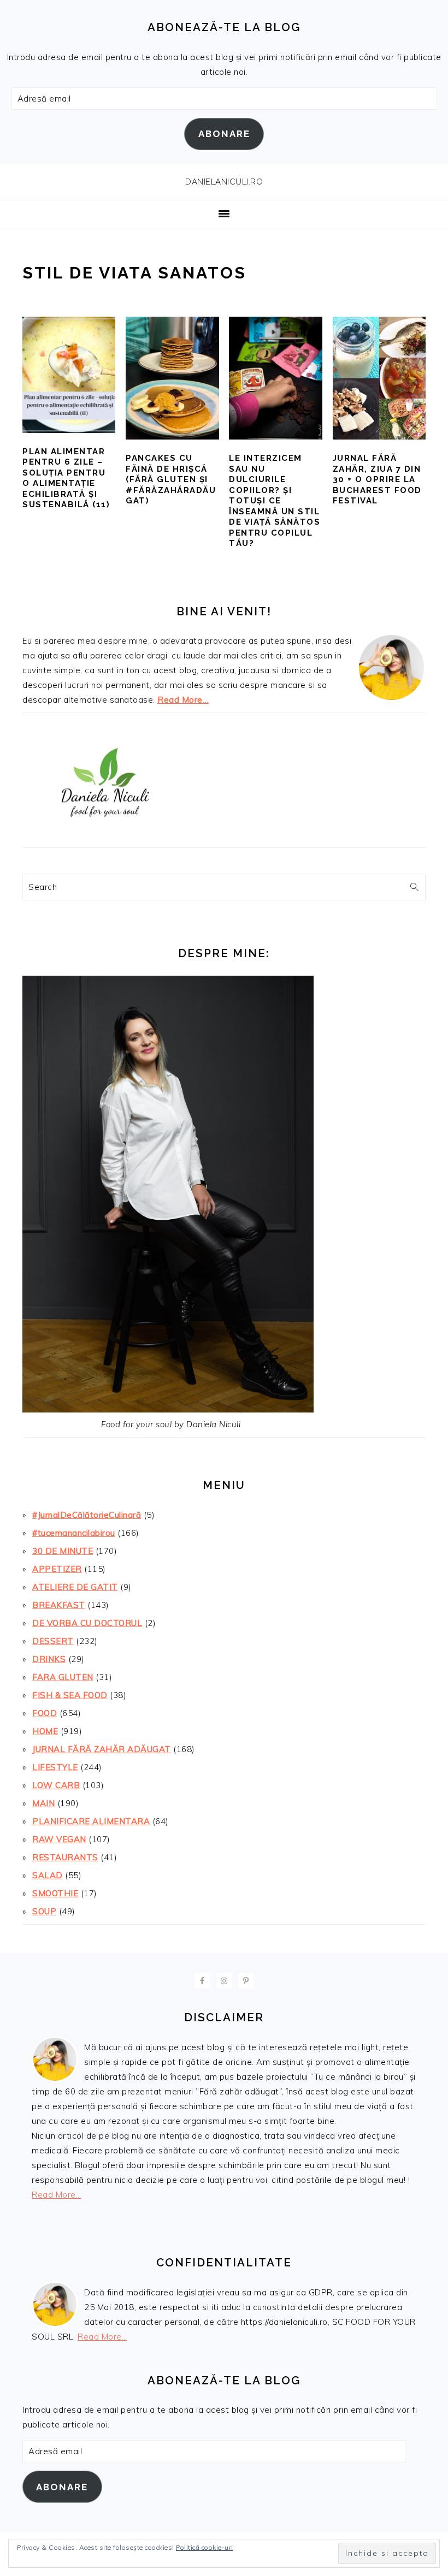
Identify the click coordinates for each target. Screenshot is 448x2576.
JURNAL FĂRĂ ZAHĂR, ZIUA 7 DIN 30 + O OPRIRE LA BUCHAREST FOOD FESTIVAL (377, 479)
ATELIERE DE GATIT (75, 1587)
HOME (45, 1731)
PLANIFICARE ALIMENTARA (91, 1821)
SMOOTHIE (55, 1893)
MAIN (43, 1803)
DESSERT (53, 1641)
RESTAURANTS (65, 1857)
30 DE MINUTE (63, 1551)
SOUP (44, 1911)
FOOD (45, 1713)
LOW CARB (56, 1785)
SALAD (48, 1875)
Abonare (224, 134)
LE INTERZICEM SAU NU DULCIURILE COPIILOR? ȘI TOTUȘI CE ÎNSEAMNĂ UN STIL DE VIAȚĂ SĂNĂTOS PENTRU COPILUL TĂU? (275, 501)
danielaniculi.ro (224, 182)
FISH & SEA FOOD (70, 1695)
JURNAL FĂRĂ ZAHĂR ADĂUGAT (102, 1749)
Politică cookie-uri (205, 2547)
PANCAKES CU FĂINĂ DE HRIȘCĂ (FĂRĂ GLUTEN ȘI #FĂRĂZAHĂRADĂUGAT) (171, 479)
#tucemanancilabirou (74, 1533)
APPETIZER (57, 1569)
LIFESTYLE (55, 1767)
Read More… (183, 700)
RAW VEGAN (59, 1839)
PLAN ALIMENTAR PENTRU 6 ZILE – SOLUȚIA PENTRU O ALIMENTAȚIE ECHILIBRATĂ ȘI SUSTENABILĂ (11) (66, 478)
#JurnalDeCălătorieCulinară (87, 1515)
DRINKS (49, 1659)
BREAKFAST (59, 1605)
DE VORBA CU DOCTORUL (87, 1623)
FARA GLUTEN (63, 1677)
